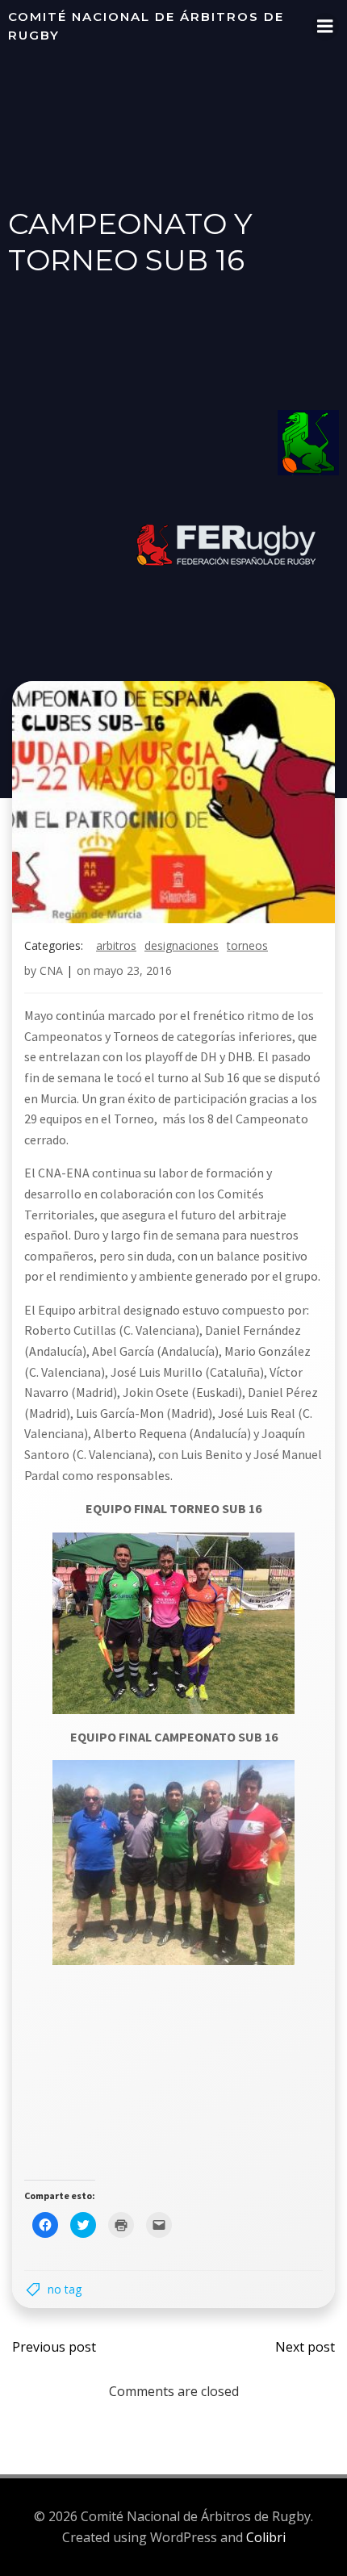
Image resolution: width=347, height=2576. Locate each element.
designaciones (182, 945)
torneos (247, 945)
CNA (51, 970)
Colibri (266, 2537)
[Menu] (325, 27)
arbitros (116, 945)
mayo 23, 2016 (133, 970)
